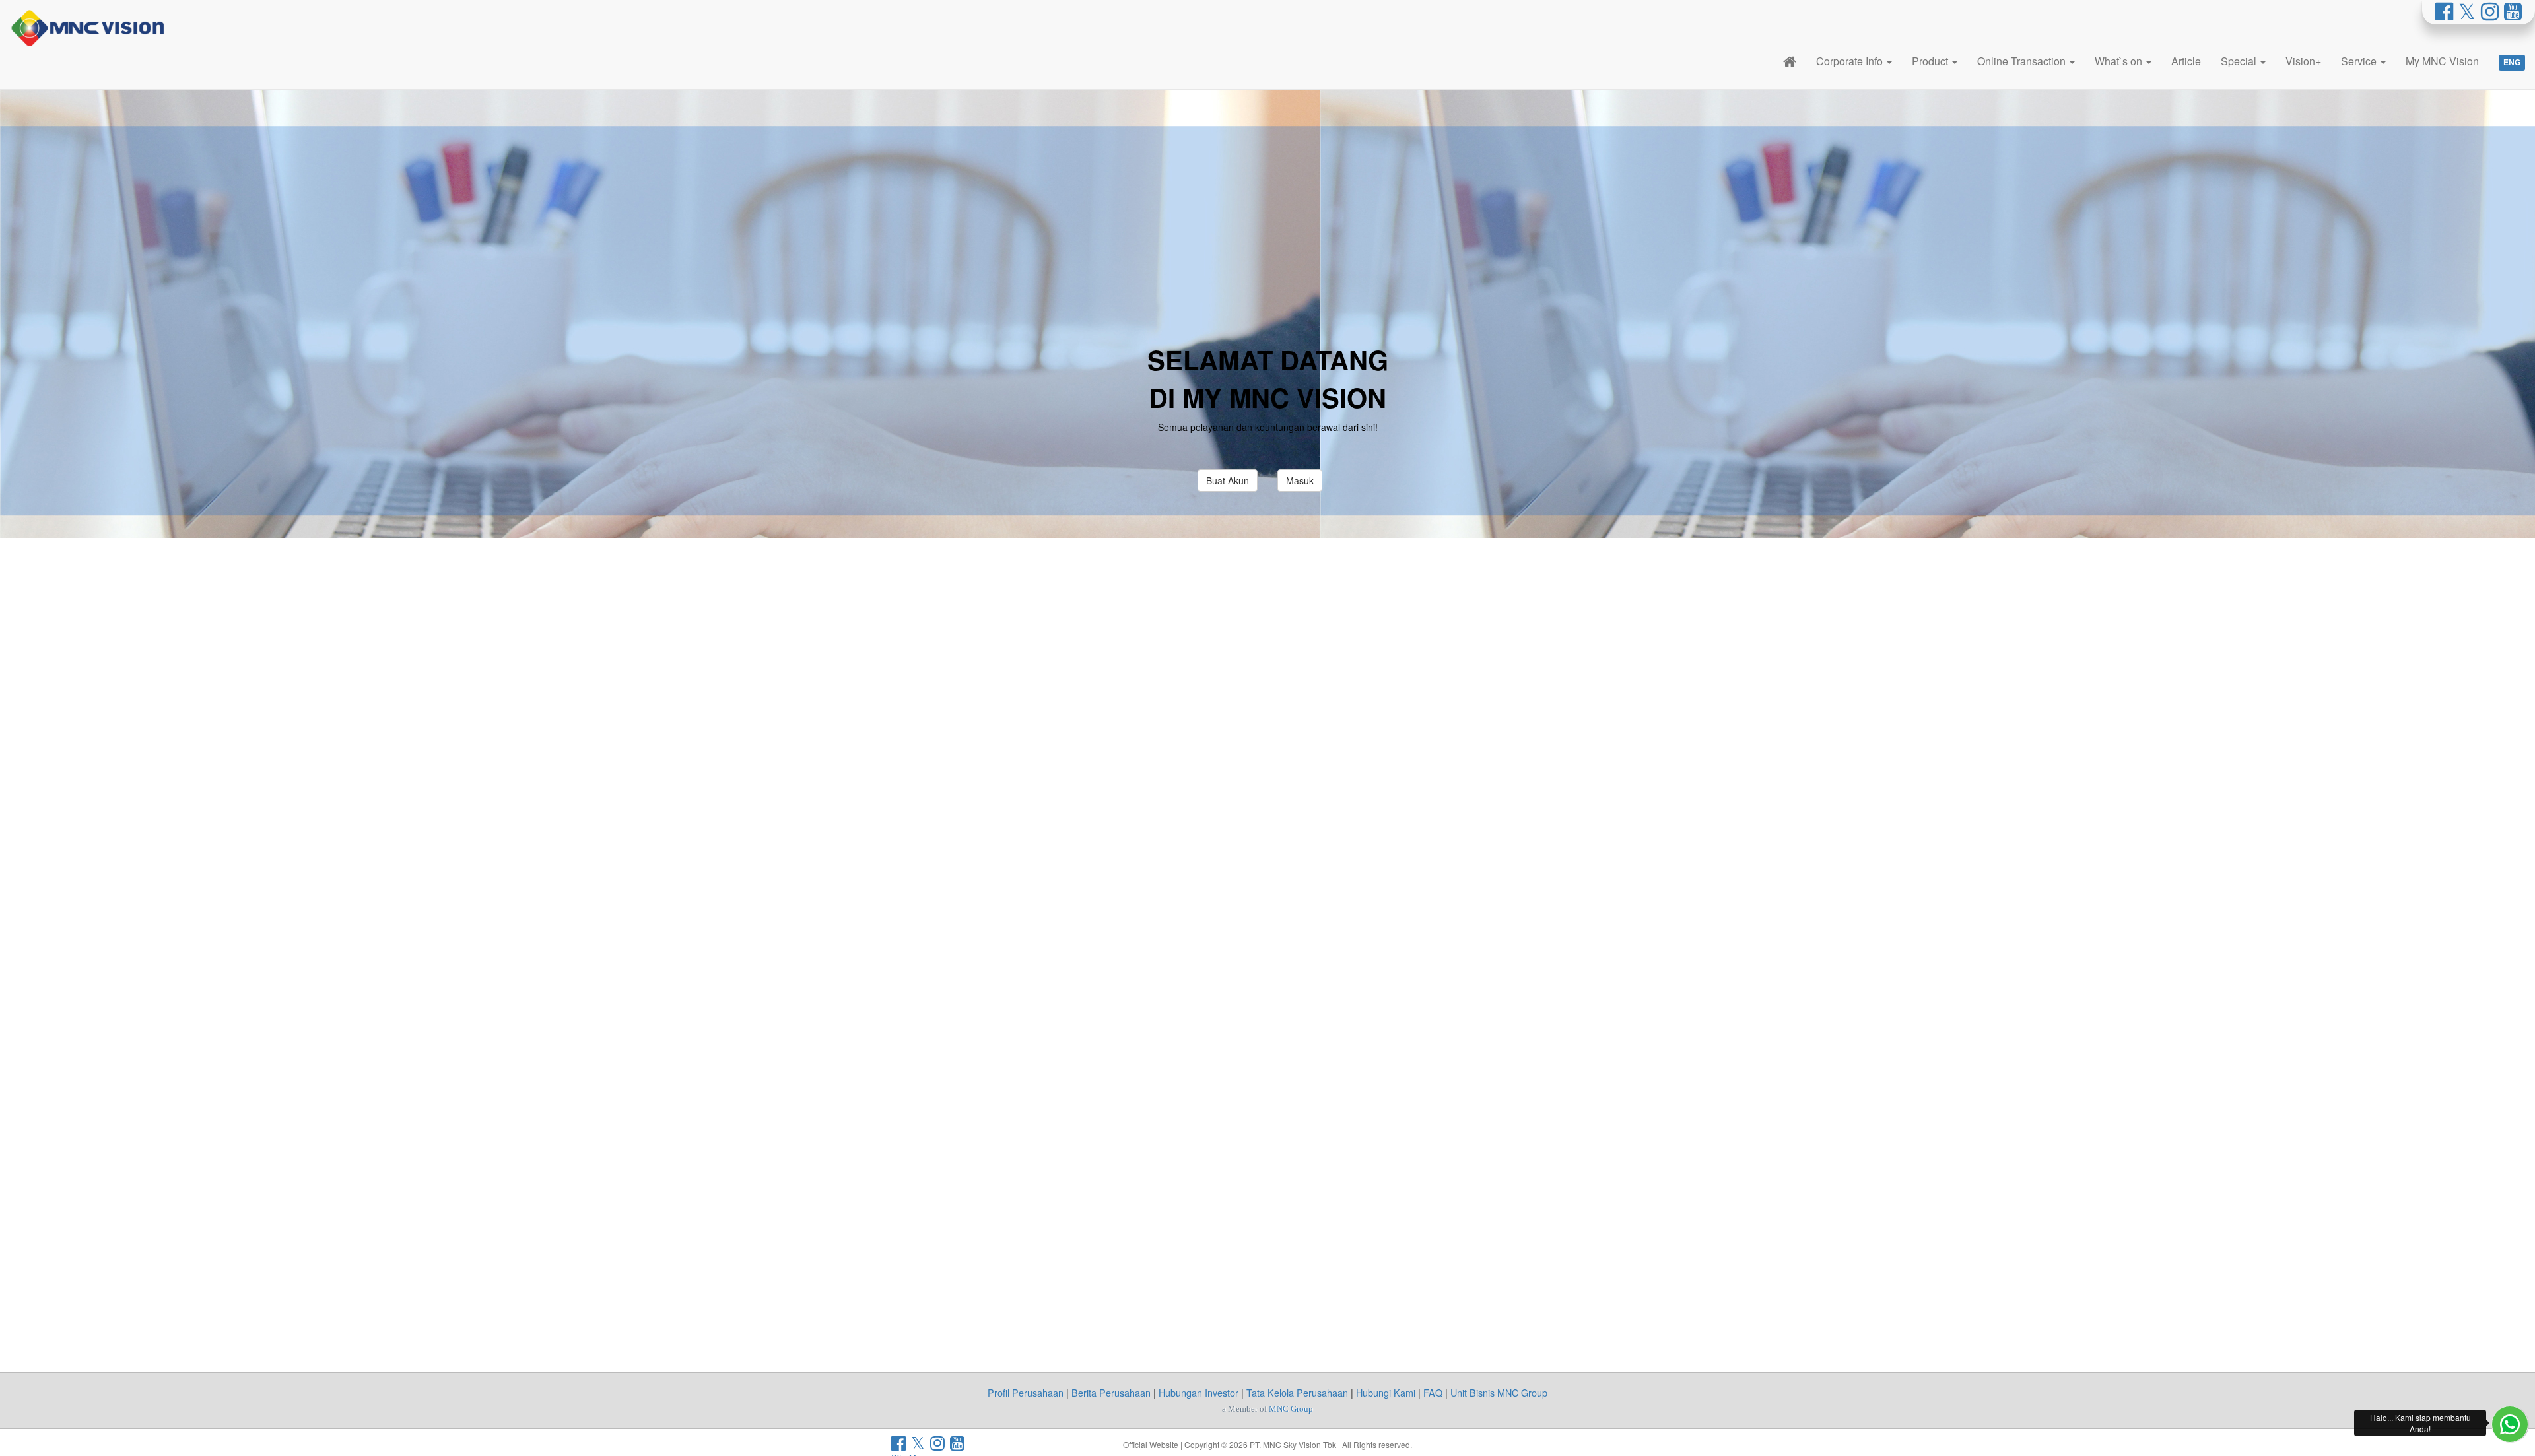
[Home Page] (1790, 61)
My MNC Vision (2442, 61)
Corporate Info (1851, 61)
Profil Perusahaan (1026, 1392)
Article (2186, 61)
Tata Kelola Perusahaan (1297, 1392)
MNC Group (1291, 1409)
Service (2360, 61)
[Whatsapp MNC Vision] (2510, 1424)
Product (1931, 61)
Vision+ (2303, 61)
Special (2240, 61)
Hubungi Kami (1386, 1392)
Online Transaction (2023, 61)
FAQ (1433, 1392)
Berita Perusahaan (1111, 1392)
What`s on (2120, 61)
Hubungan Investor (1199, 1392)
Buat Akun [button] (1228, 480)
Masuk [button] (1300, 480)
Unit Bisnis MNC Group (1499, 1392)
